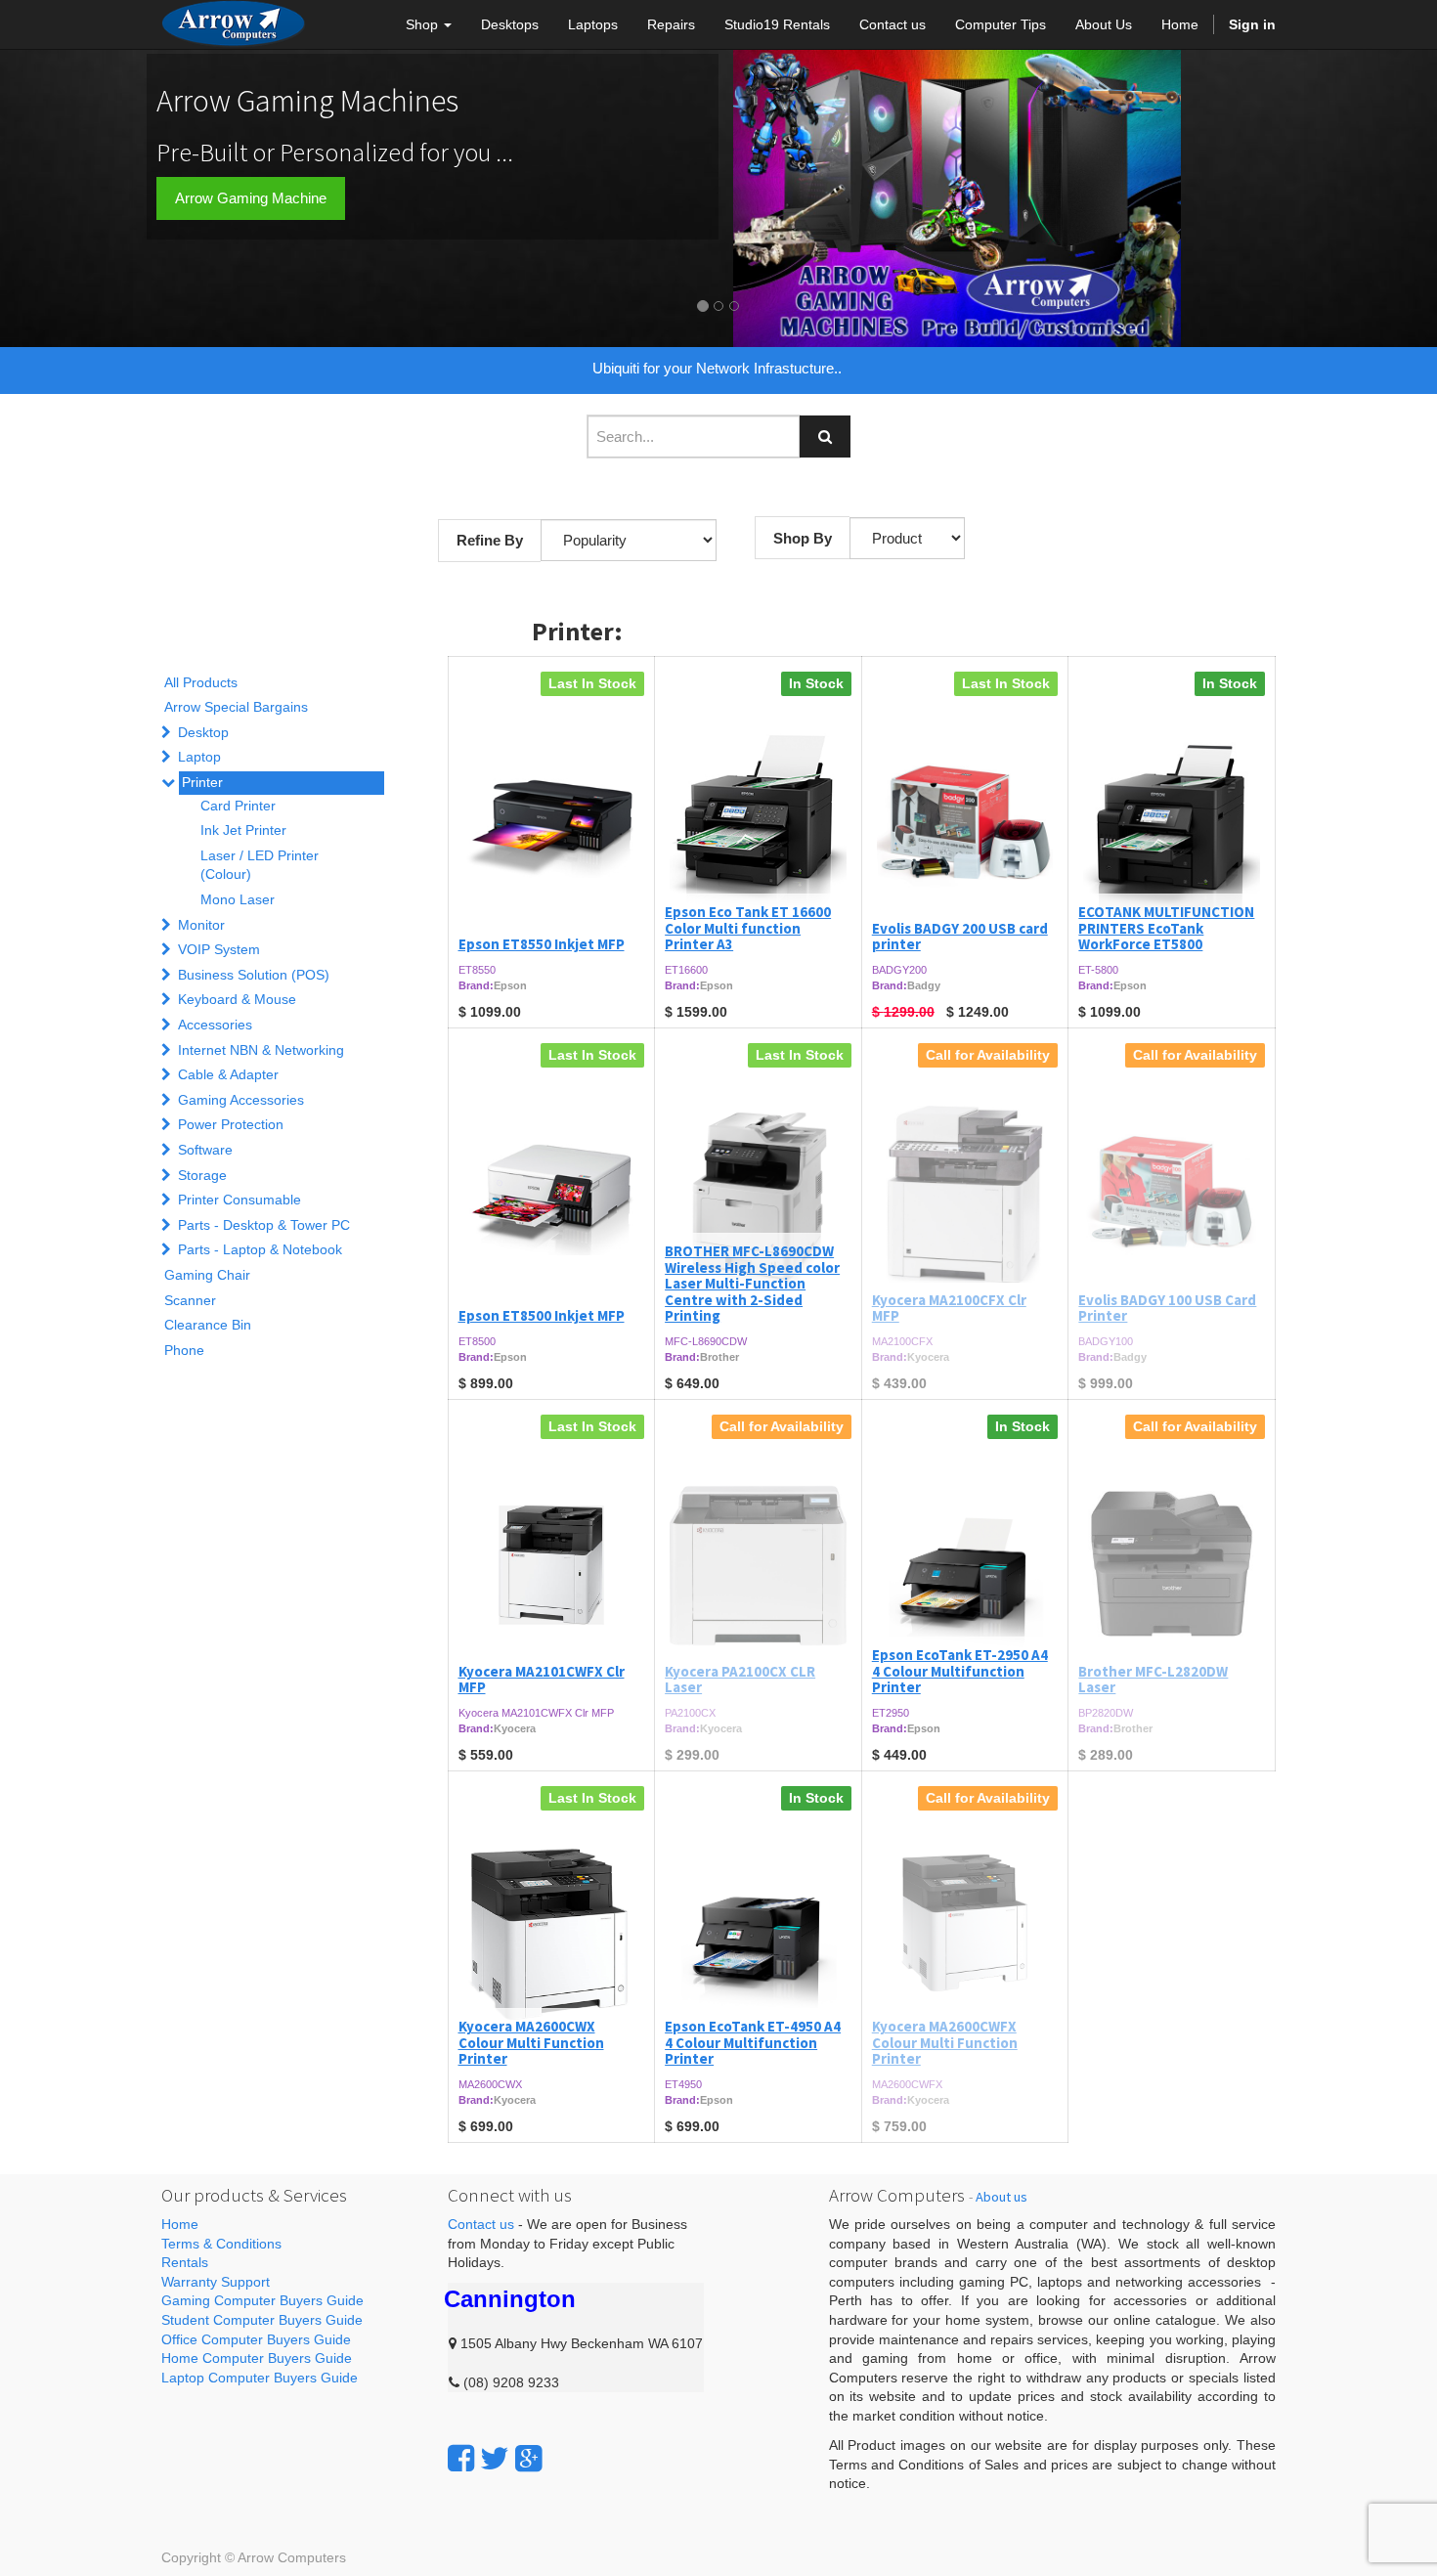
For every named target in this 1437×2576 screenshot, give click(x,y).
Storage (202, 1175)
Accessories (215, 1025)
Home (180, 2224)
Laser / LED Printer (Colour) (260, 865)
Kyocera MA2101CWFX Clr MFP (542, 1680)
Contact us (481, 2224)
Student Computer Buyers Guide (262, 2320)
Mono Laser (238, 899)
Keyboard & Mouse (237, 999)
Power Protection (231, 1124)
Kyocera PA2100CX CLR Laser (740, 1680)
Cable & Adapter (228, 1074)
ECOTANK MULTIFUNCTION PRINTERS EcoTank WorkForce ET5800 (1166, 928)
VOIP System (219, 949)
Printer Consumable (239, 1200)
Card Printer (238, 806)
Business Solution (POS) (254, 975)
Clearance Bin (208, 1325)
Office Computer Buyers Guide (256, 2339)
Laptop (199, 757)
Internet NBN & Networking (261, 1050)
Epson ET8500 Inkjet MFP (542, 1315)
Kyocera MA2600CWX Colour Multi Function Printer (531, 2042)
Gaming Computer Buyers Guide (262, 2300)
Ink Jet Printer (243, 830)
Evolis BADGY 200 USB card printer (960, 937)
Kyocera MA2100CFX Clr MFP (949, 1308)
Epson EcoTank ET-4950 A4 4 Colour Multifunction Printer (753, 2042)
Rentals (185, 2262)
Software (205, 1150)
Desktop (203, 732)
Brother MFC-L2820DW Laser (1153, 1680)
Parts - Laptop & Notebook (260, 1249)
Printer (202, 782)
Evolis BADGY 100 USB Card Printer (1167, 1308)
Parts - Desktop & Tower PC (264, 1225)
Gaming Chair (207, 1275)
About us (1002, 2197)
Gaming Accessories (241, 1100)
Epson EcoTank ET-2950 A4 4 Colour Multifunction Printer (960, 1671)
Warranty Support (216, 2282)
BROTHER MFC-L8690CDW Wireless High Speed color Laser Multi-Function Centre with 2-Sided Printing (752, 1283)
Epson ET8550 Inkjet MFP (542, 944)
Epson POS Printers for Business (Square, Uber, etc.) (719, 368)
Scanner (190, 1300)
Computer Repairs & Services (271, 239)
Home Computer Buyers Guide (257, 2358)
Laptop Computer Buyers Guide (260, 2378)
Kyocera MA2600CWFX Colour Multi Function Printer (945, 2042)
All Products (201, 682)
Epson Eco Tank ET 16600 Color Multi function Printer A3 (748, 928)
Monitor (201, 925)
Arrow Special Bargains (236, 707)
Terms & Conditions (221, 2244)
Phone (184, 1350)
